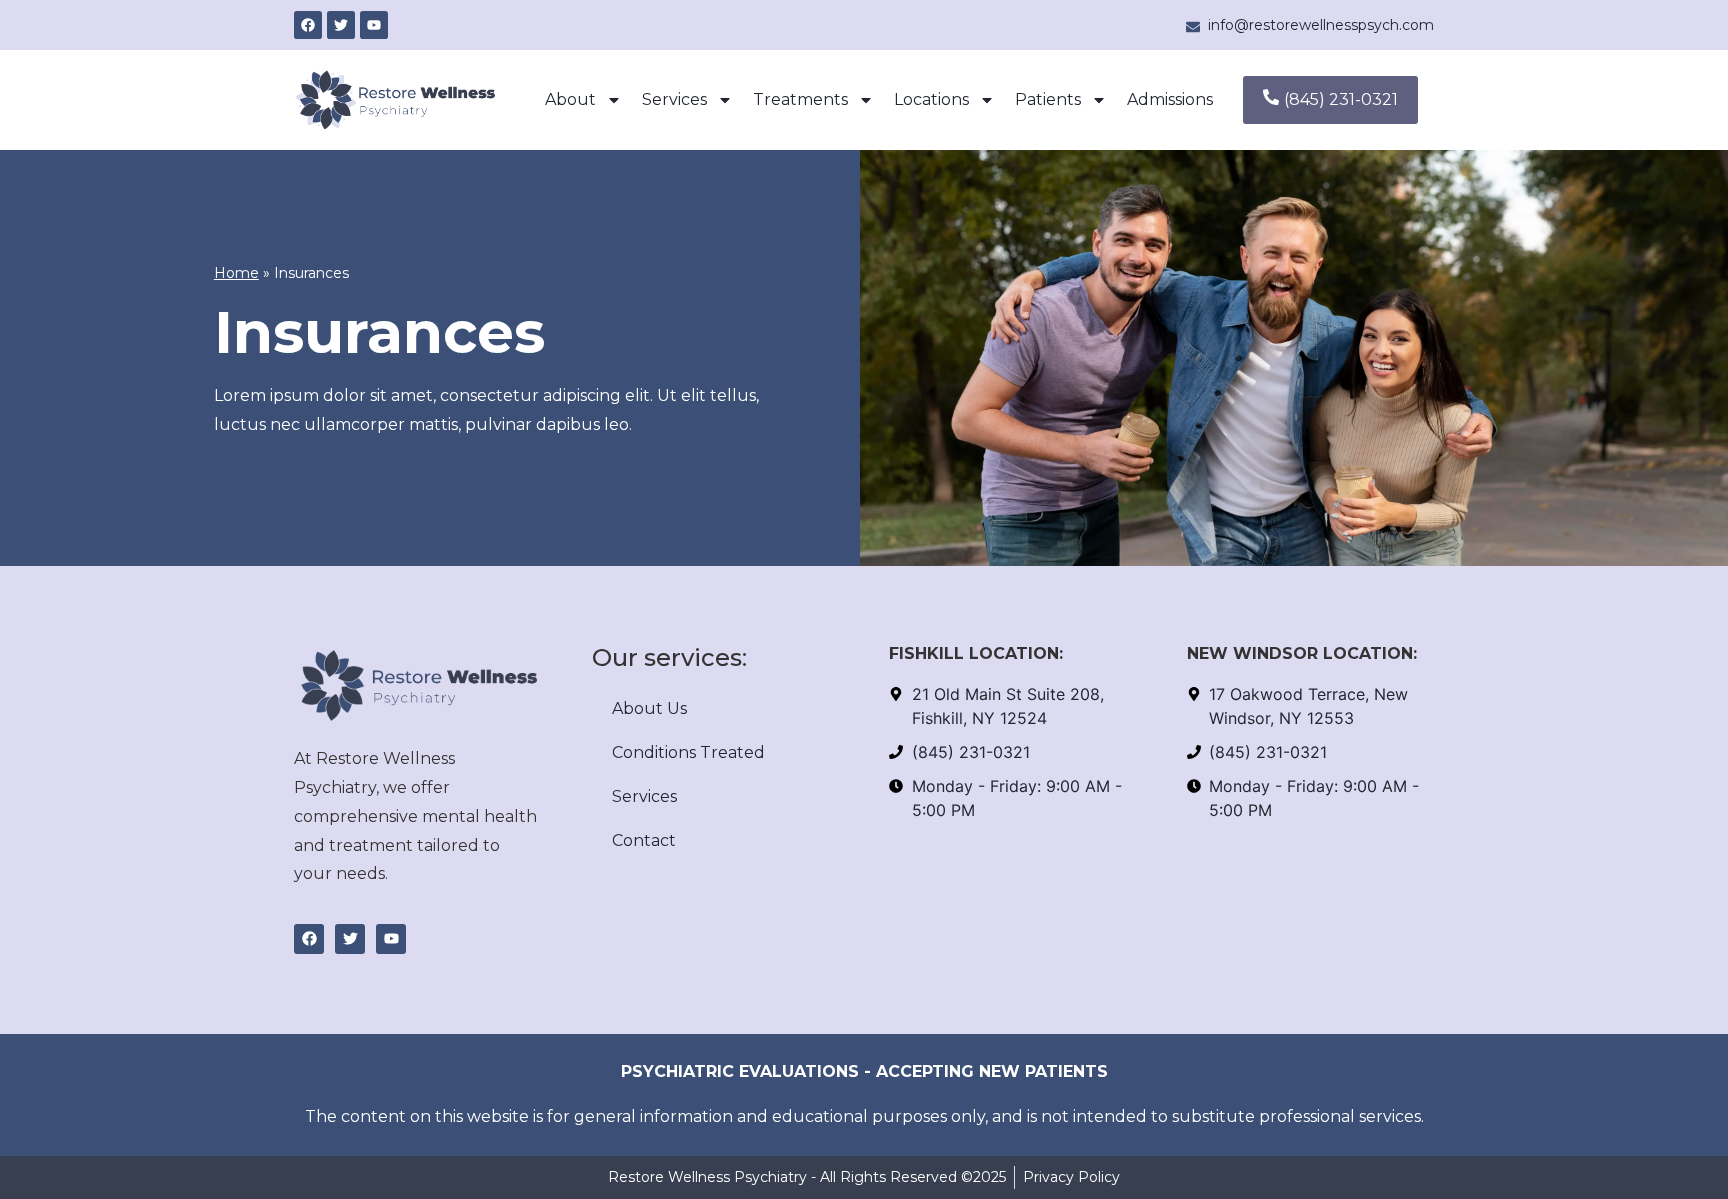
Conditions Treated (688, 752)
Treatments (800, 99)
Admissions (1170, 99)
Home (236, 273)
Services (674, 99)
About (570, 99)
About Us (649, 708)
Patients (1048, 99)
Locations (931, 99)
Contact (644, 840)
